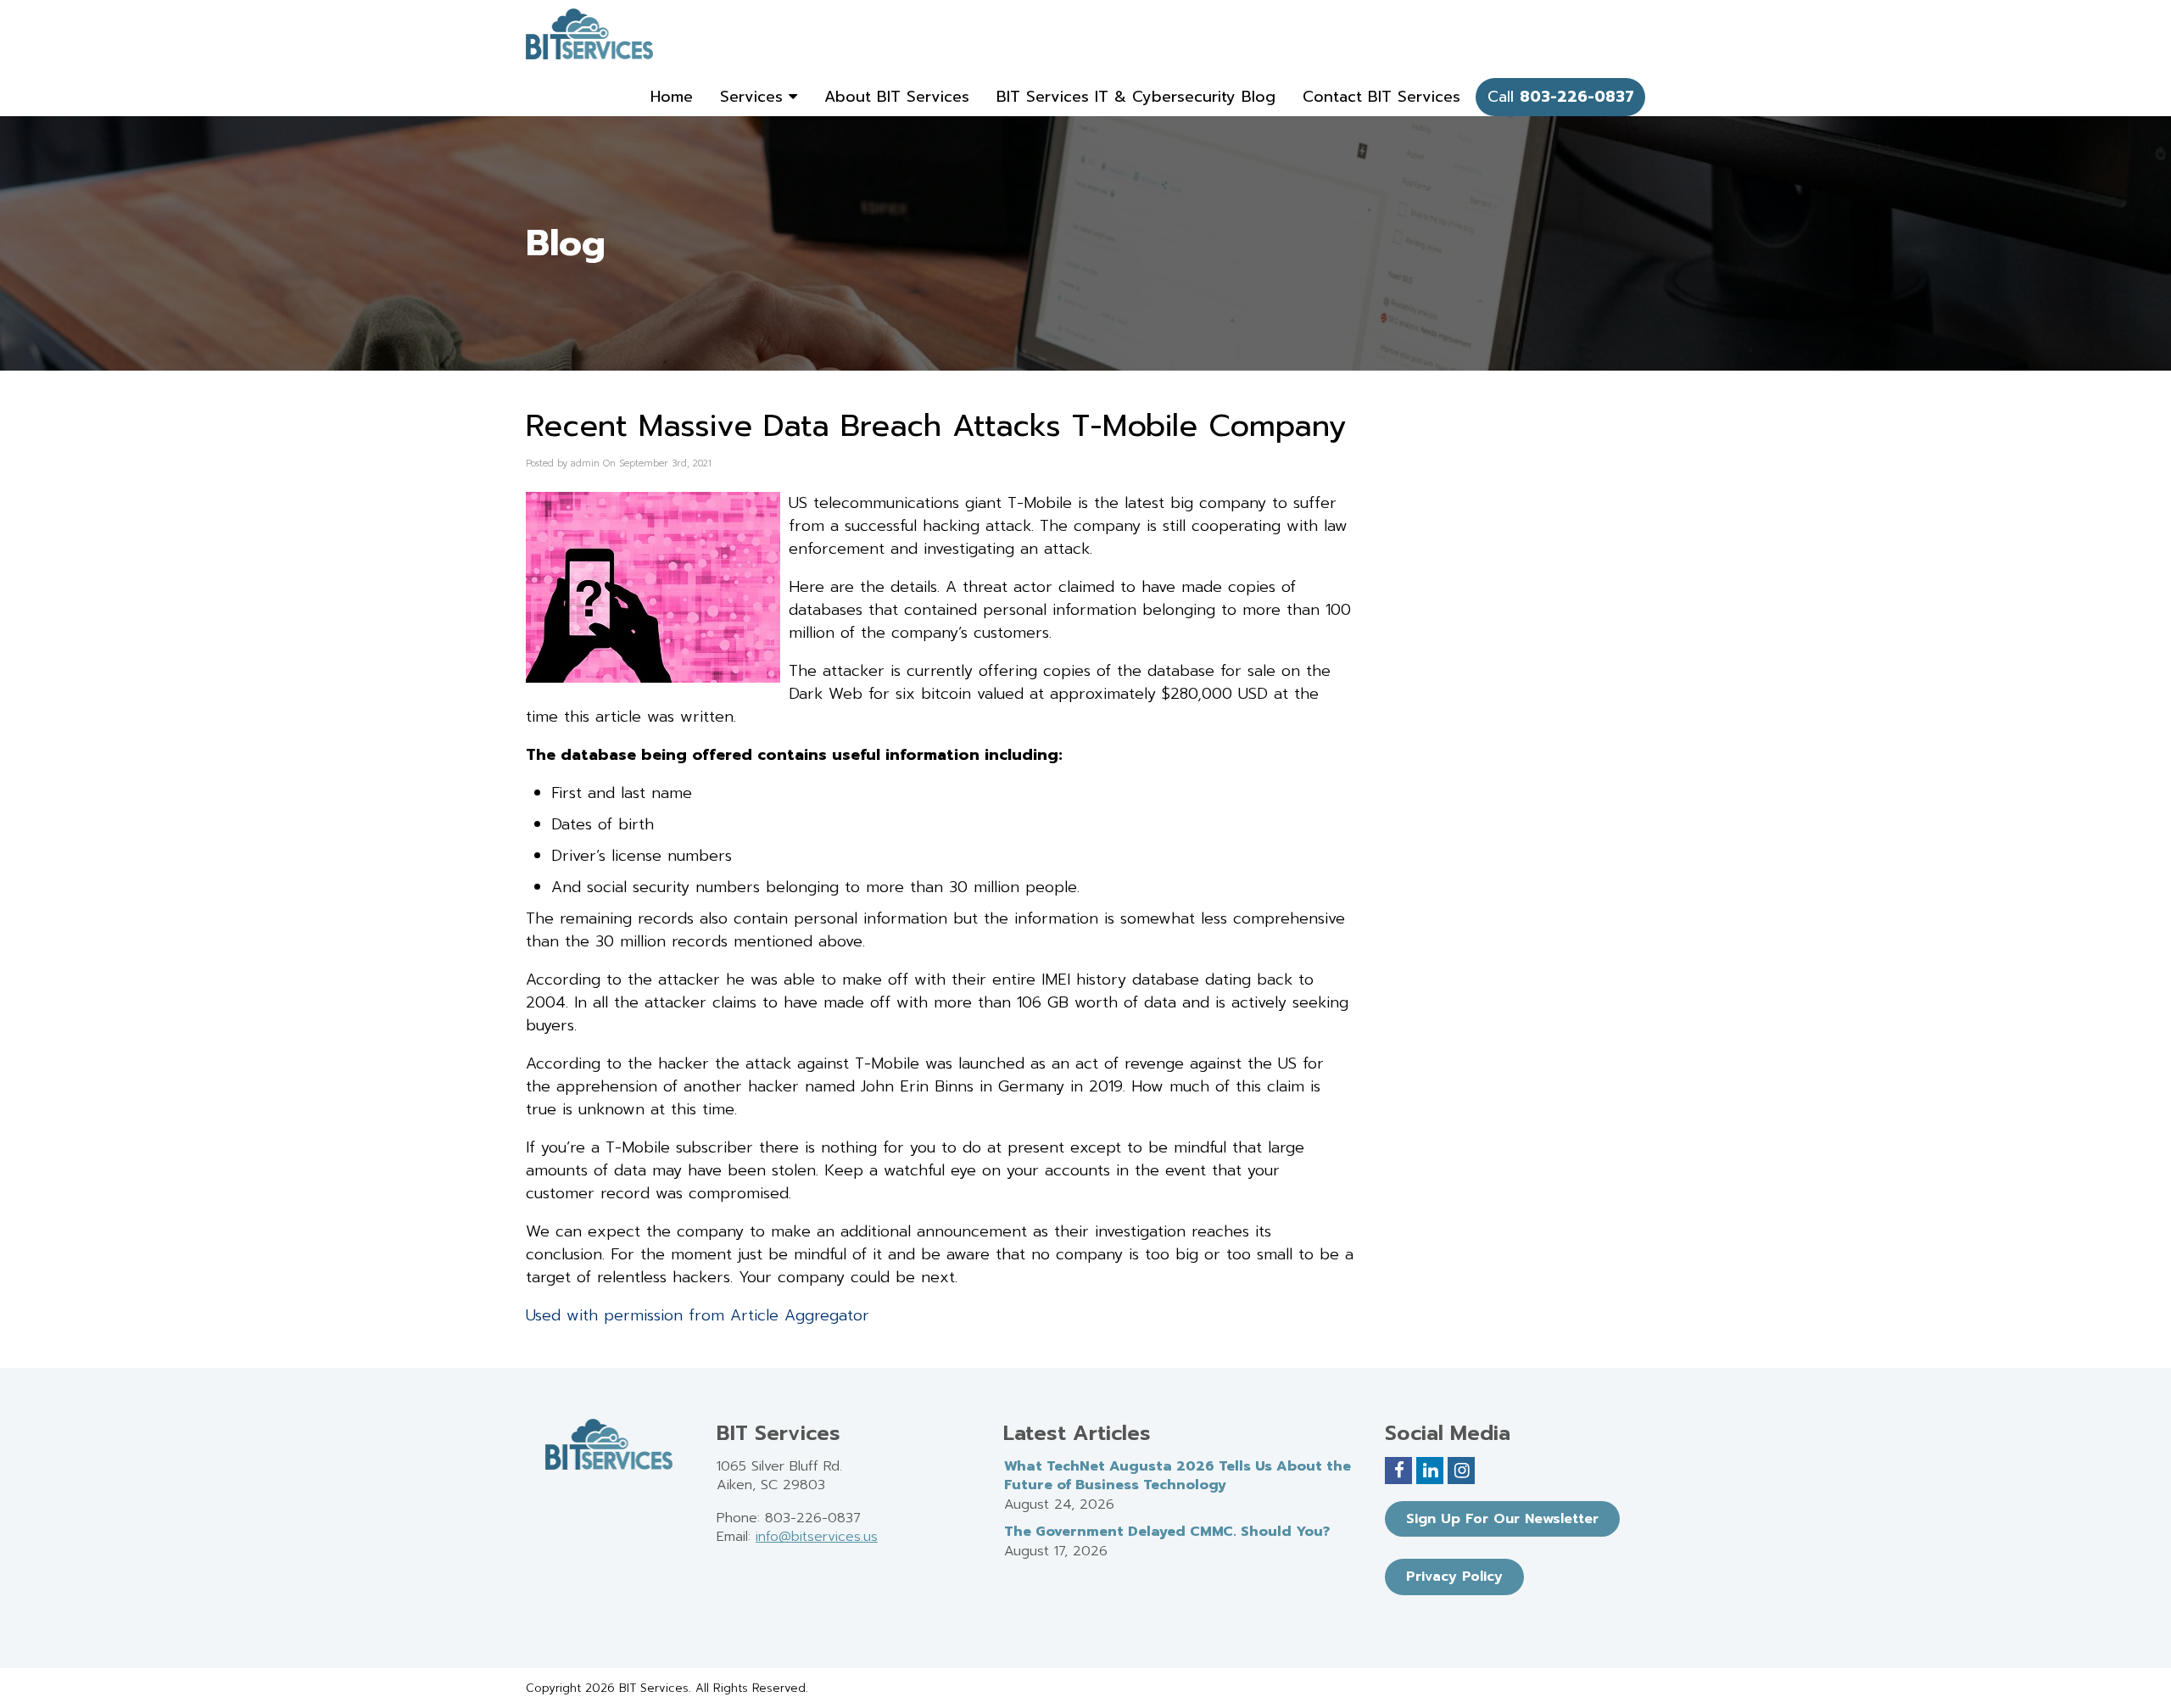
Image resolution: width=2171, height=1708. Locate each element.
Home (672, 97)
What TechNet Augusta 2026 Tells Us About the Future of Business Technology (1178, 1476)
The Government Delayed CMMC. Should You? (1167, 1532)
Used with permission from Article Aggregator (698, 1315)
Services (754, 97)
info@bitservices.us (817, 1537)
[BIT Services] (589, 34)
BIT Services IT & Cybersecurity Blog (1136, 97)
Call (1561, 97)
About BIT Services (897, 97)
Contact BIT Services (1381, 97)
